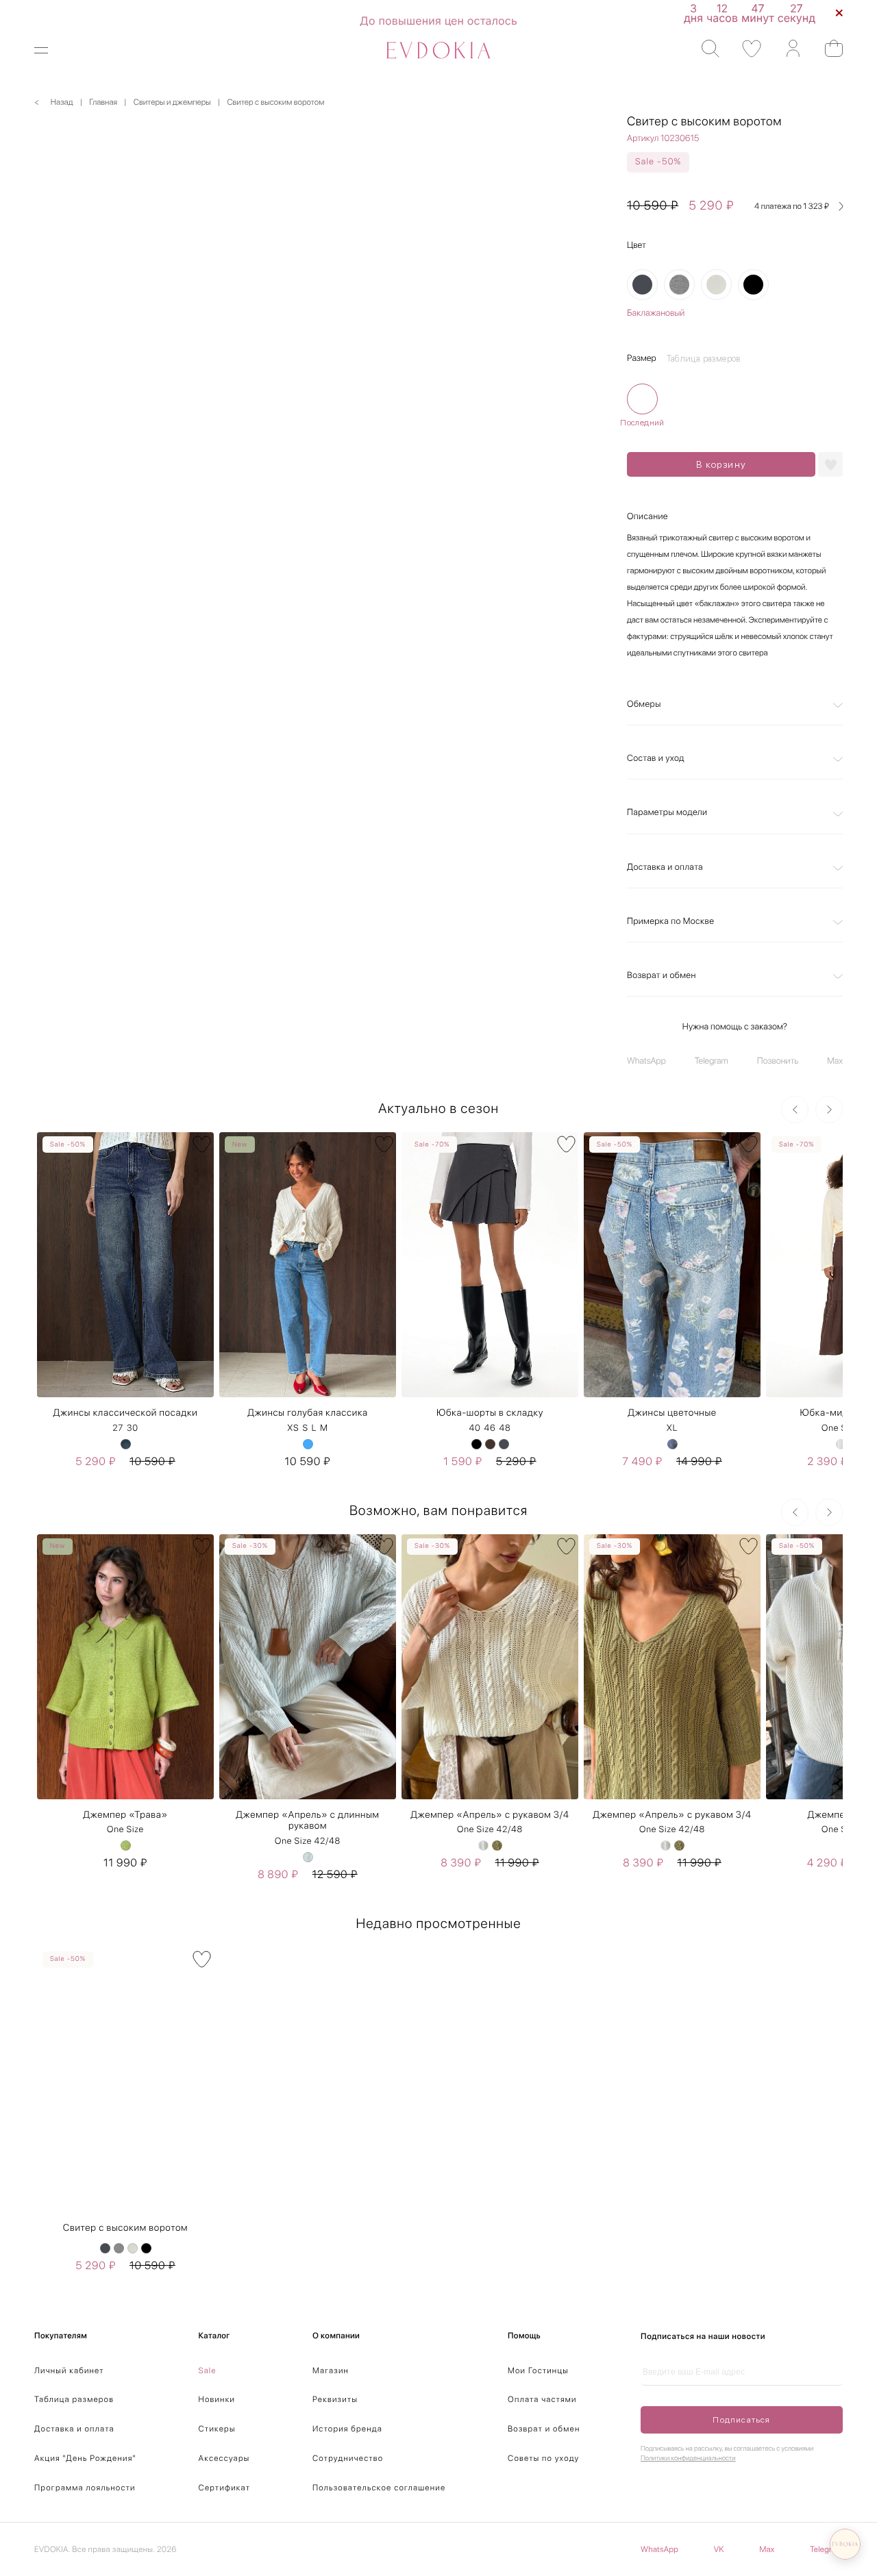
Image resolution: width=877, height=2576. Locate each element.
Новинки (217, 2399)
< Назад (54, 102)
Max (835, 1061)
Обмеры (644, 704)
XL (672, 1428)
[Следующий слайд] (829, 1110)
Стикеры (217, 2429)
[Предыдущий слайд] (795, 1110)
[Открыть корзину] (827, 48)
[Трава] (497, 1846)
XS (293, 1428)
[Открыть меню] (50, 50)
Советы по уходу (544, 2458)
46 (490, 1428)
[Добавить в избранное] (830, 464)
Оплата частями (542, 2399)
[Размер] (642, 399)
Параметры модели (667, 813)
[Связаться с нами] (845, 2544)
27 (118, 1428)
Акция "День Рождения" (85, 2458)
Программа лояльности (85, 2488)
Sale (208, 2371)
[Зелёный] (126, 1846)
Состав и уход (656, 759)
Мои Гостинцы (538, 2371)
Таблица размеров (74, 2399)
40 (474, 1428)
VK (719, 2549)
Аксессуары (224, 2458)
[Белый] (841, 1444)
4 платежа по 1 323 (792, 206)
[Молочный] (716, 285)
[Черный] (753, 285)
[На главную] (438, 50)
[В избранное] (202, 1144)
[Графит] (642, 285)
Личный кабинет (69, 2371)
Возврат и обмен (662, 976)
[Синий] (126, 1444)
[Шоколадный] (490, 1444)
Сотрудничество (348, 2458)
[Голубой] (308, 1444)
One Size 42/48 (308, 1841)
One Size (125, 1830)
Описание (647, 517)
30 (133, 1428)
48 (505, 1428)
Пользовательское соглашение (379, 2488)
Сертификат (225, 2488)
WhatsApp (646, 1061)
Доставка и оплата (665, 867)
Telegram (712, 1061)
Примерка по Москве (670, 922)
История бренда (347, 2429)
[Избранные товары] (745, 49)
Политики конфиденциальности (688, 2458)
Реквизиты (335, 2399)
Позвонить (778, 1061)
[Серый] (679, 285)
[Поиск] (704, 49)
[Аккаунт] (786, 49)
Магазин (331, 2371)
